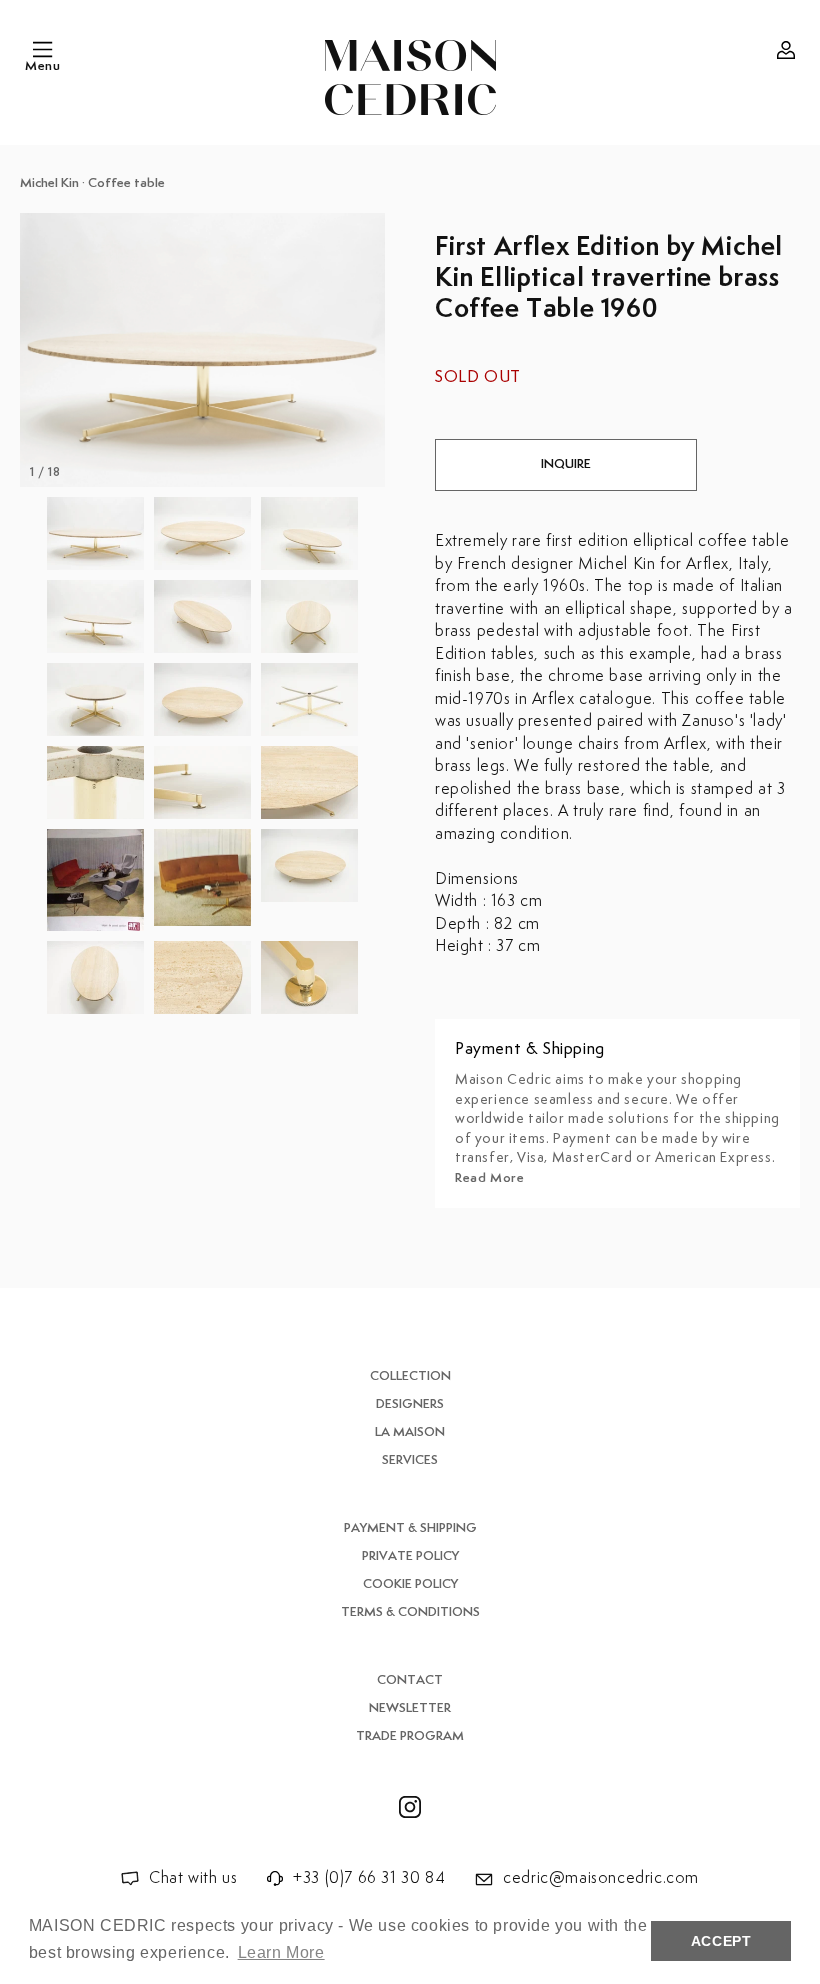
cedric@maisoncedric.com (601, 1878)
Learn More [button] (281, 1952)
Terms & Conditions (410, 1612)
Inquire (566, 464)
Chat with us (193, 1878)
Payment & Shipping (410, 1528)
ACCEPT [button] (721, 1941)
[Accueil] (410, 77)
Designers (410, 1404)
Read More (489, 1178)
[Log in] (786, 50)
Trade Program (410, 1736)
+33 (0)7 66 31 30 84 (369, 1878)
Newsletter (410, 1708)
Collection (410, 1376)
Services (410, 1460)
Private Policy (410, 1556)
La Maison (410, 1432)
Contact (410, 1680)
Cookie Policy (410, 1584)
